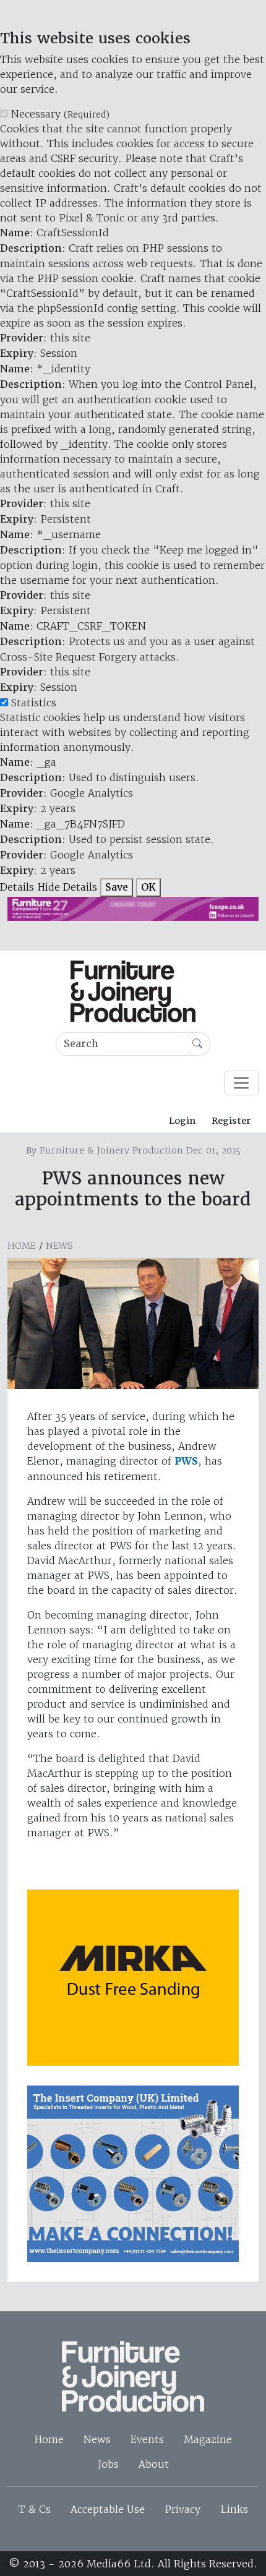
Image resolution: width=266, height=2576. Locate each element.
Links (234, 2509)
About (154, 2464)
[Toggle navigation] (241, 1083)
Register (231, 1121)
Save (117, 887)
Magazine (208, 2439)
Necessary (60, 114)
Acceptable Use (108, 2509)
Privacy (182, 2509)
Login (182, 1121)
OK (148, 887)
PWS (186, 1461)
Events (147, 2439)
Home (22, 1246)
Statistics (34, 703)
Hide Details (67, 887)
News (59, 1246)
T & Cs (35, 2509)
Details (17, 887)
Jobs (108, 2464)
